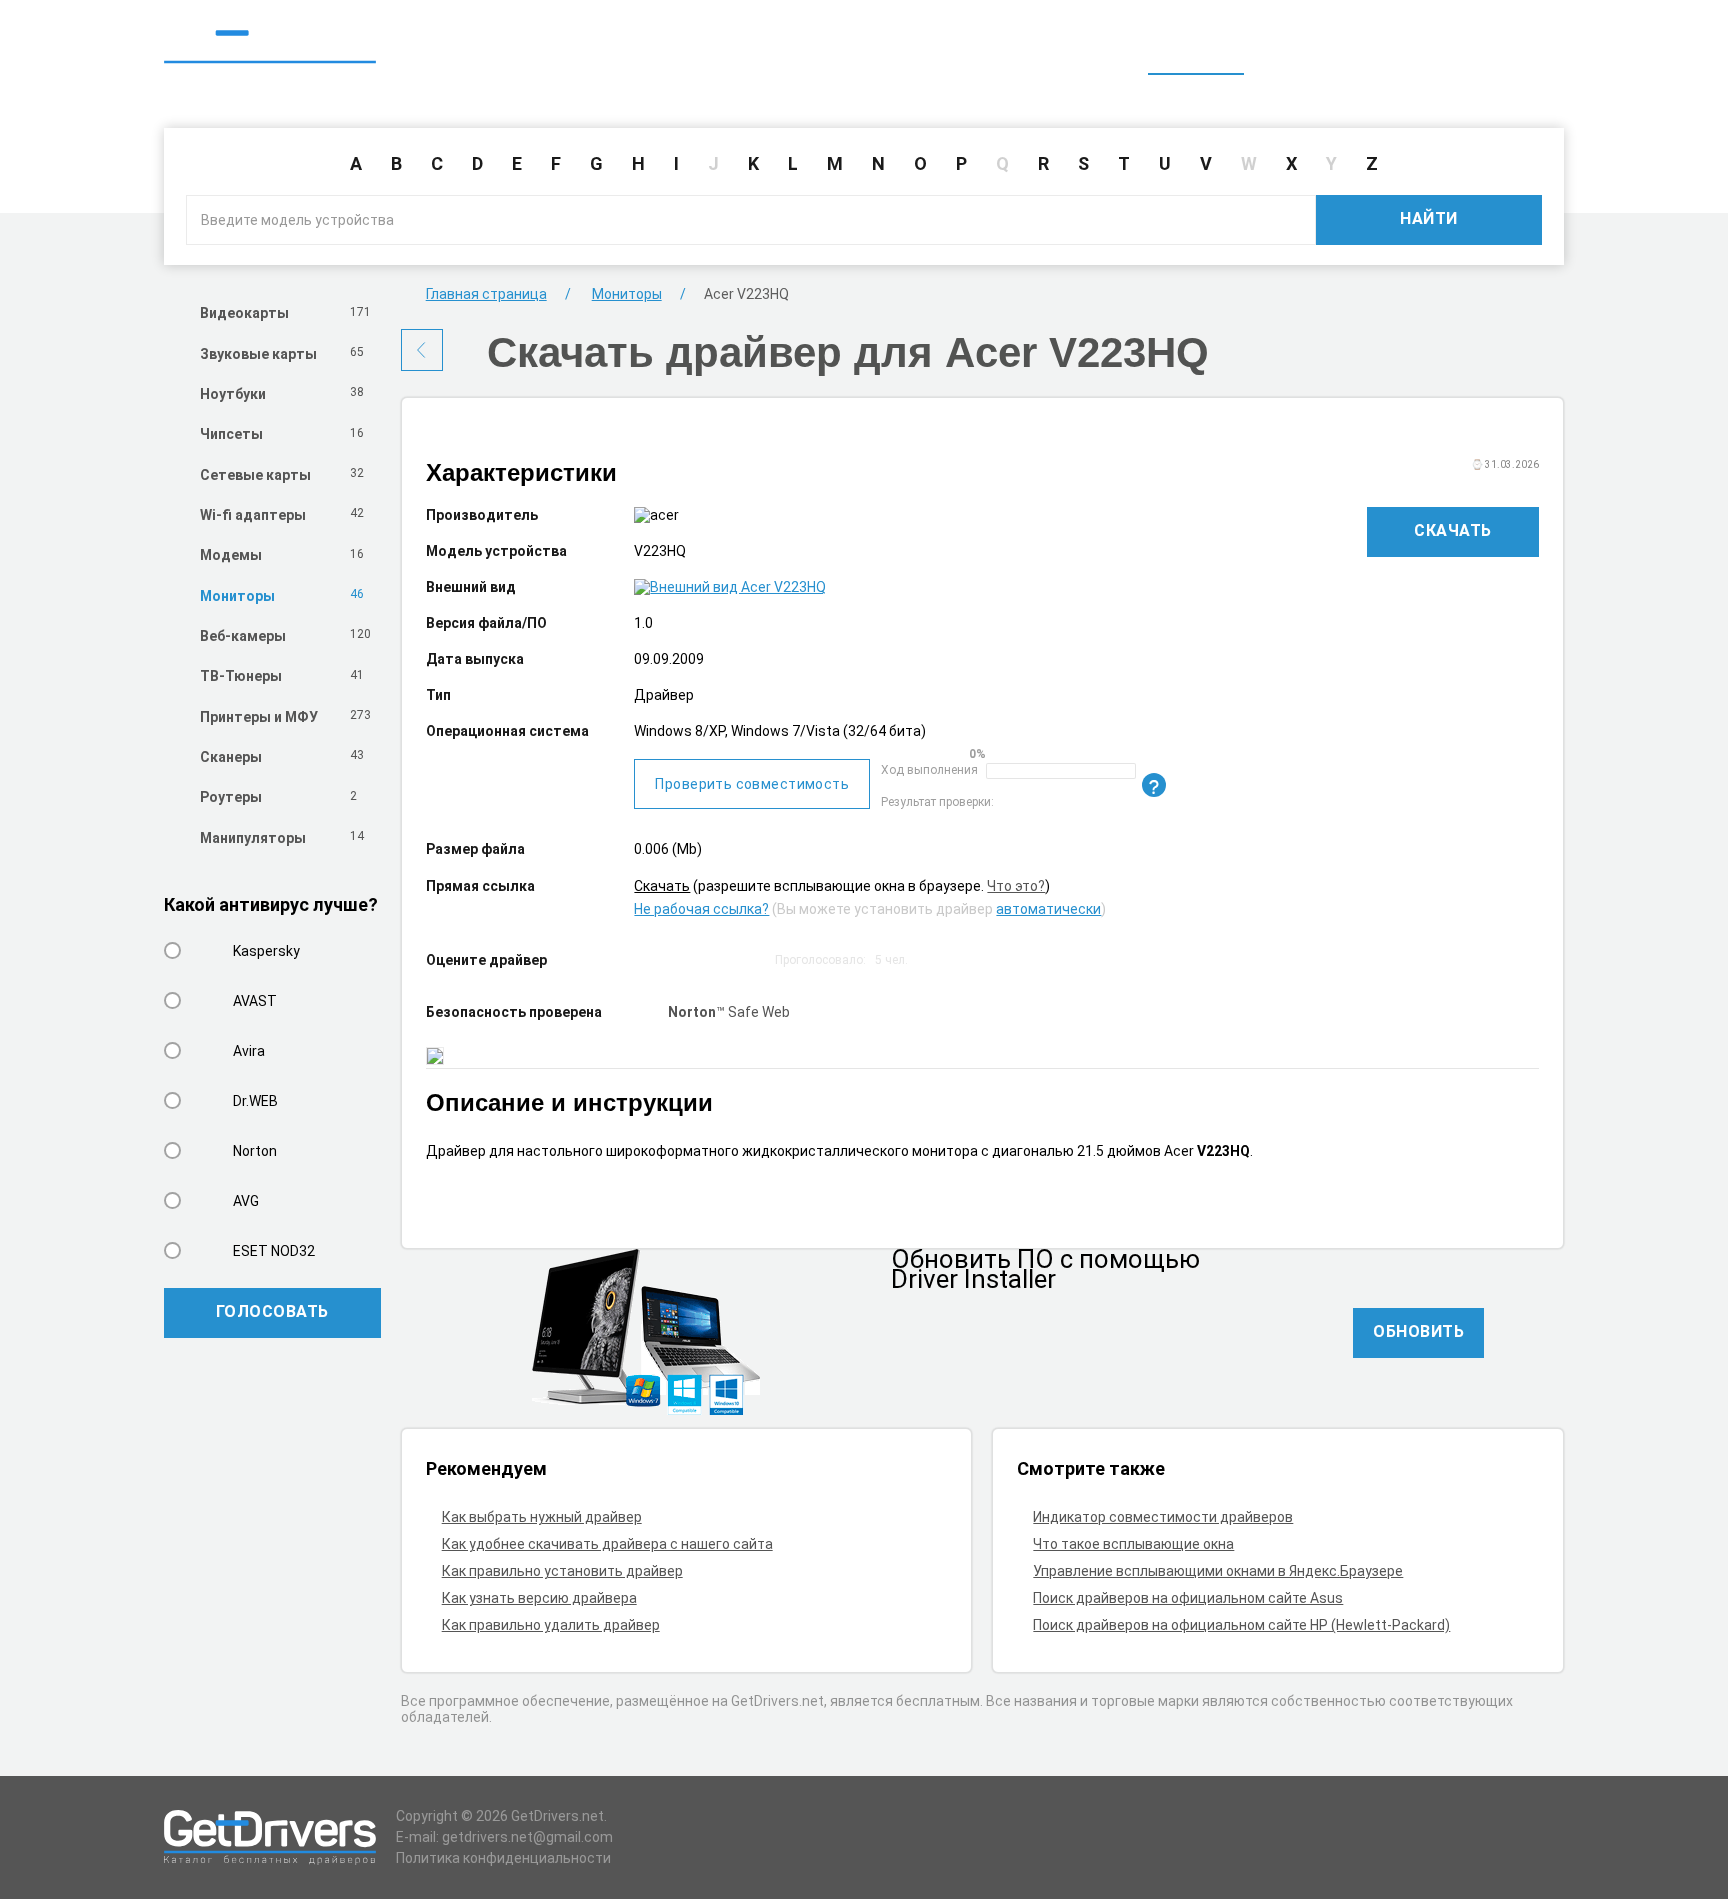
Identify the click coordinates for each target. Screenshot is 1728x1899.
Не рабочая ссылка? (701, 909)
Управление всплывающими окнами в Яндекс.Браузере (1218, 1571)
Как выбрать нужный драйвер (542, 1517)
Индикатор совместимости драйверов (1163, 1517)
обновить (1418, 1331)
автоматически (1048, 909)
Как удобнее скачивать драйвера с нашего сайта (607, 1544)
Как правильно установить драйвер (562, 1571)
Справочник (1307, 48)
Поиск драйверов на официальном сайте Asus (1188, 1598)
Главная (1196, 48)
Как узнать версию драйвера (539, 1598)
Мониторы (627, 294)
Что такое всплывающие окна (1133, 1544)
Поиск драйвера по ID (1467, 48)
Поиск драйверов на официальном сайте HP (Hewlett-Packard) (1241, 1625)
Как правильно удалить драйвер (551, 1625)
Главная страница (486, 294)
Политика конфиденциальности (503, 1858)
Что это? (1016, 886)
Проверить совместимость (752, 784)
